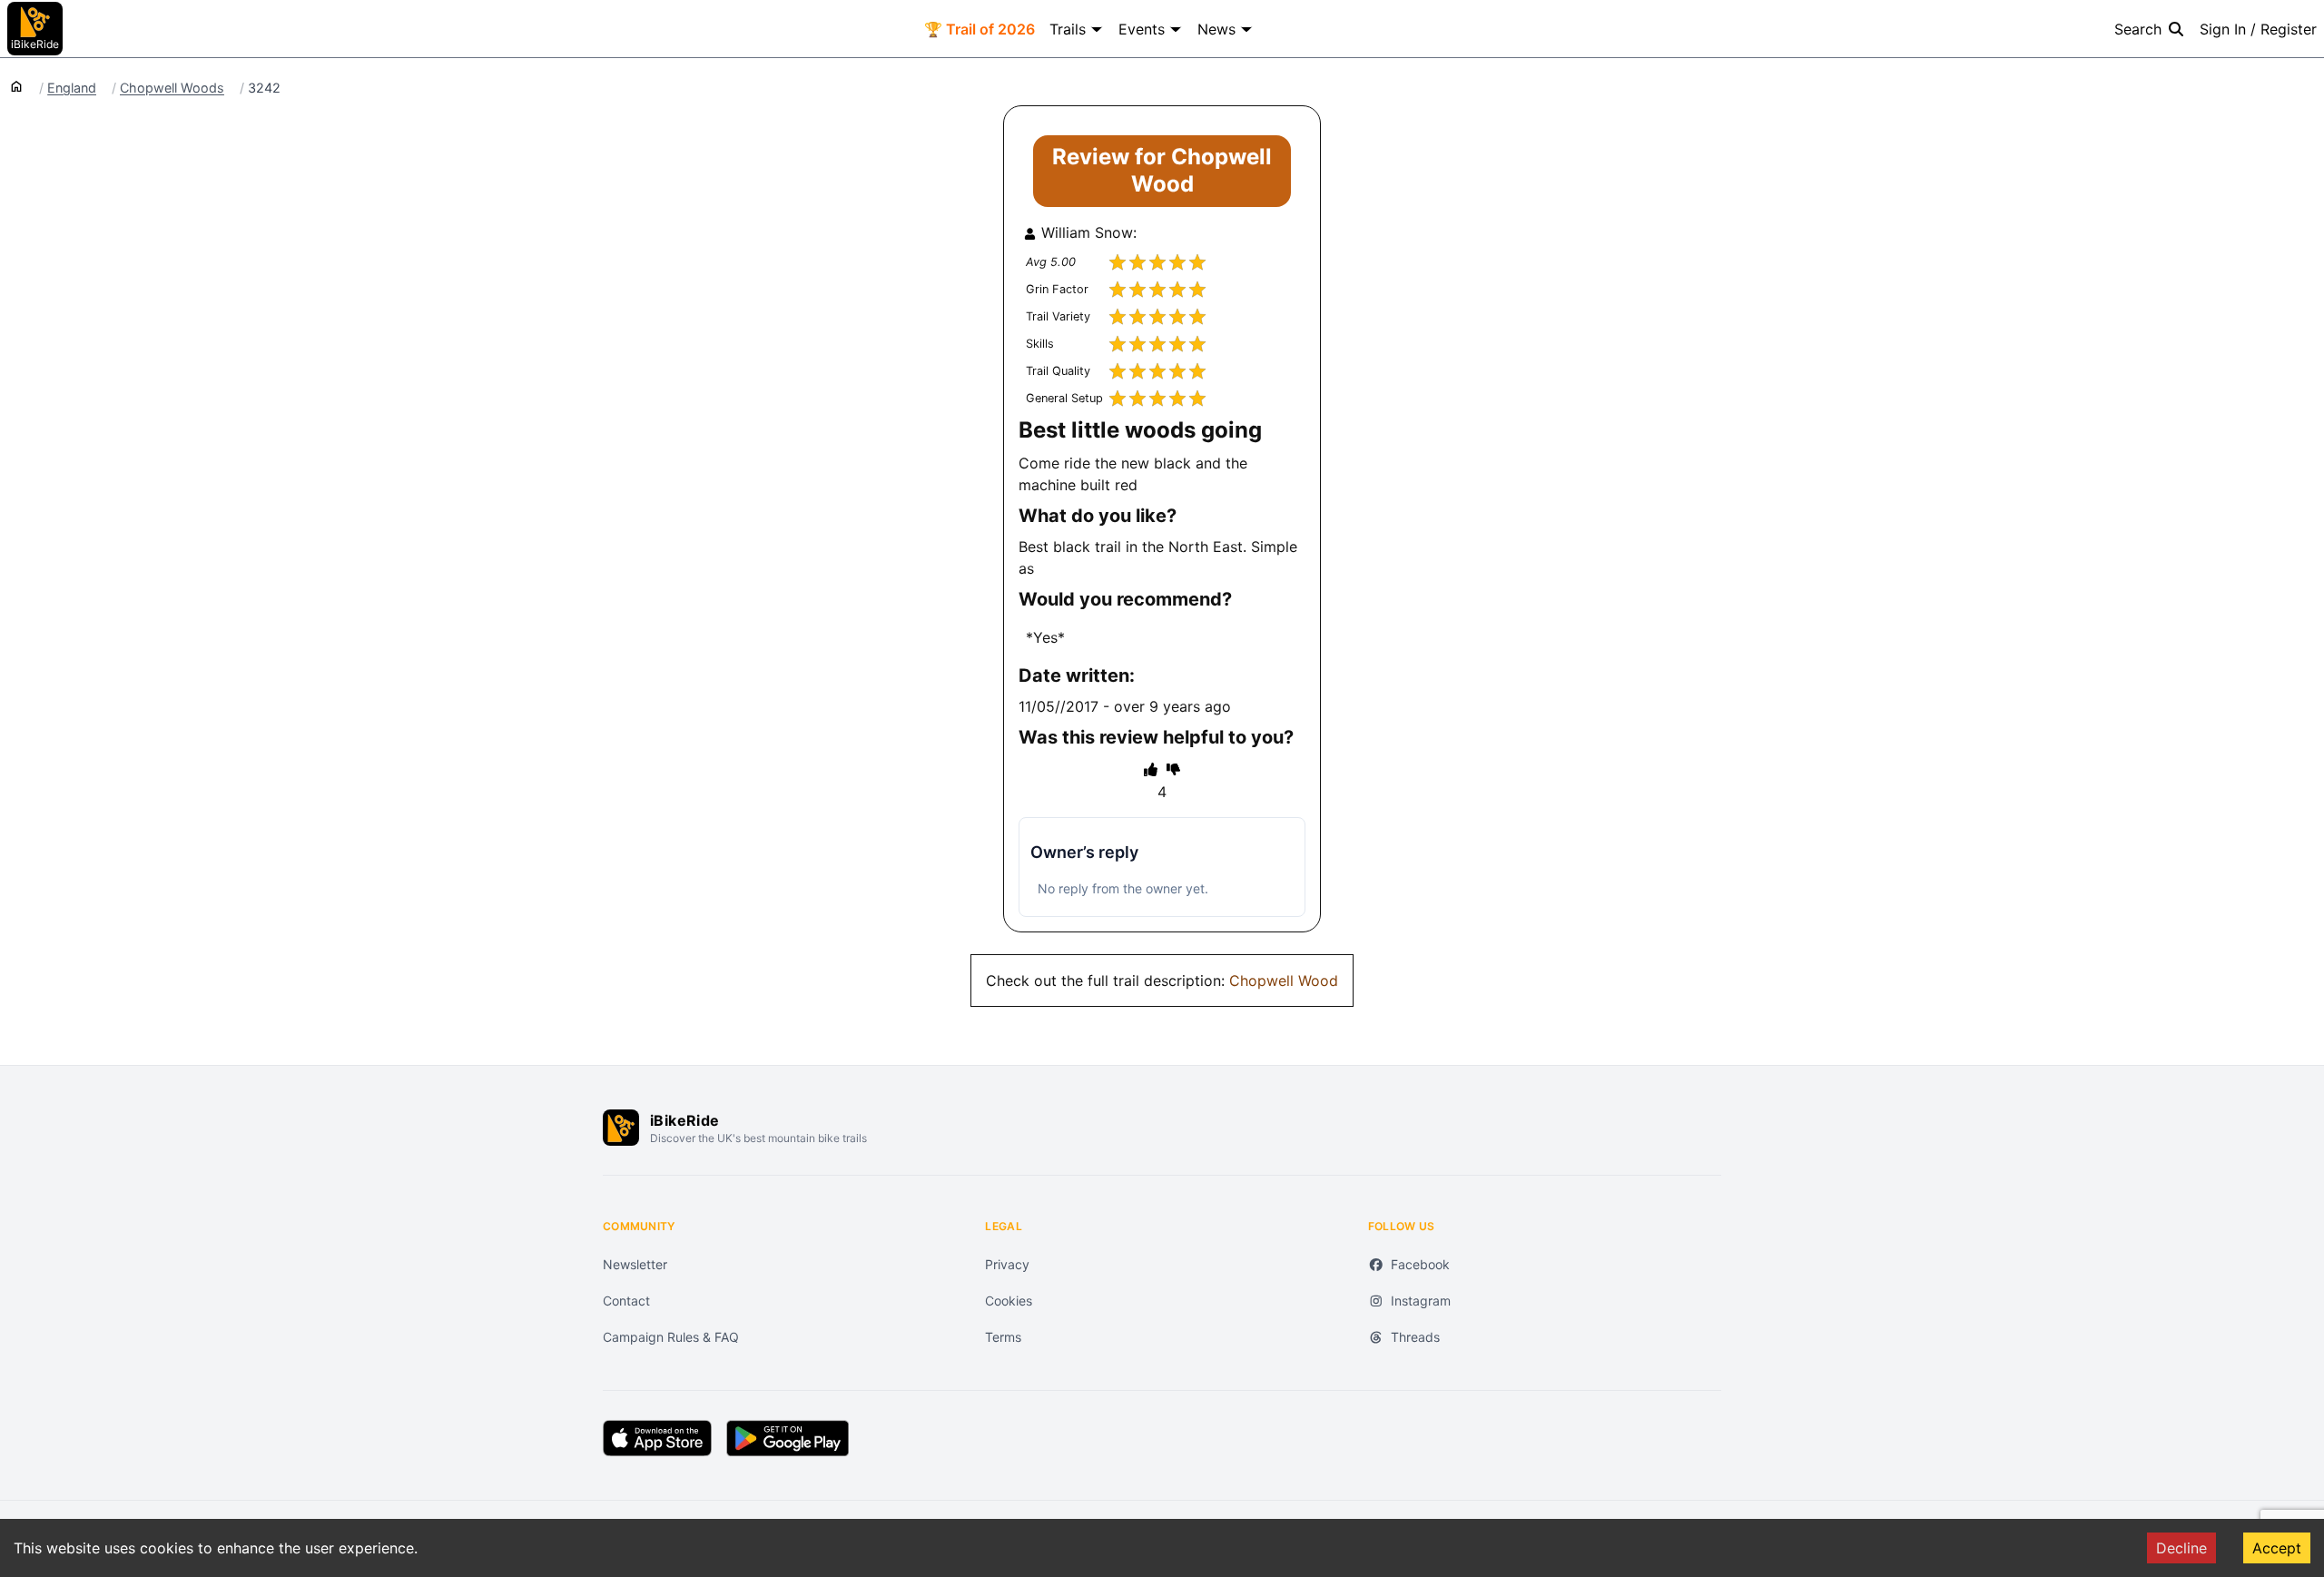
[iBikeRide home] (621, 1128)
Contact (626, 1301)
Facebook (1420, 1264)
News (1216, 29)
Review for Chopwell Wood (1162, 170)
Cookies (1009, 1301)
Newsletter (635, 1264)
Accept (2277, 1548)
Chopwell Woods (172, 88)
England (72, 88)
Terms (1003, 1337)
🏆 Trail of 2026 (980, 29)
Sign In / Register (2258, 29)
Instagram (1421, 1301)
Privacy (1007, 1264)
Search (2138, 29)
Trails (1068, 29)
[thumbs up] (1151, 769)
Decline (2181, 1548)
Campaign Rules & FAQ (671, 1337)
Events (1142, 29)
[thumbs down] (1173, 769)
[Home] (16, 85)
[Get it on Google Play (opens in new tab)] (788, 1438)
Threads (1415, 1337)
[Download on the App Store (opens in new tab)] (657, 1438)
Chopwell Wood (1284, 981)
